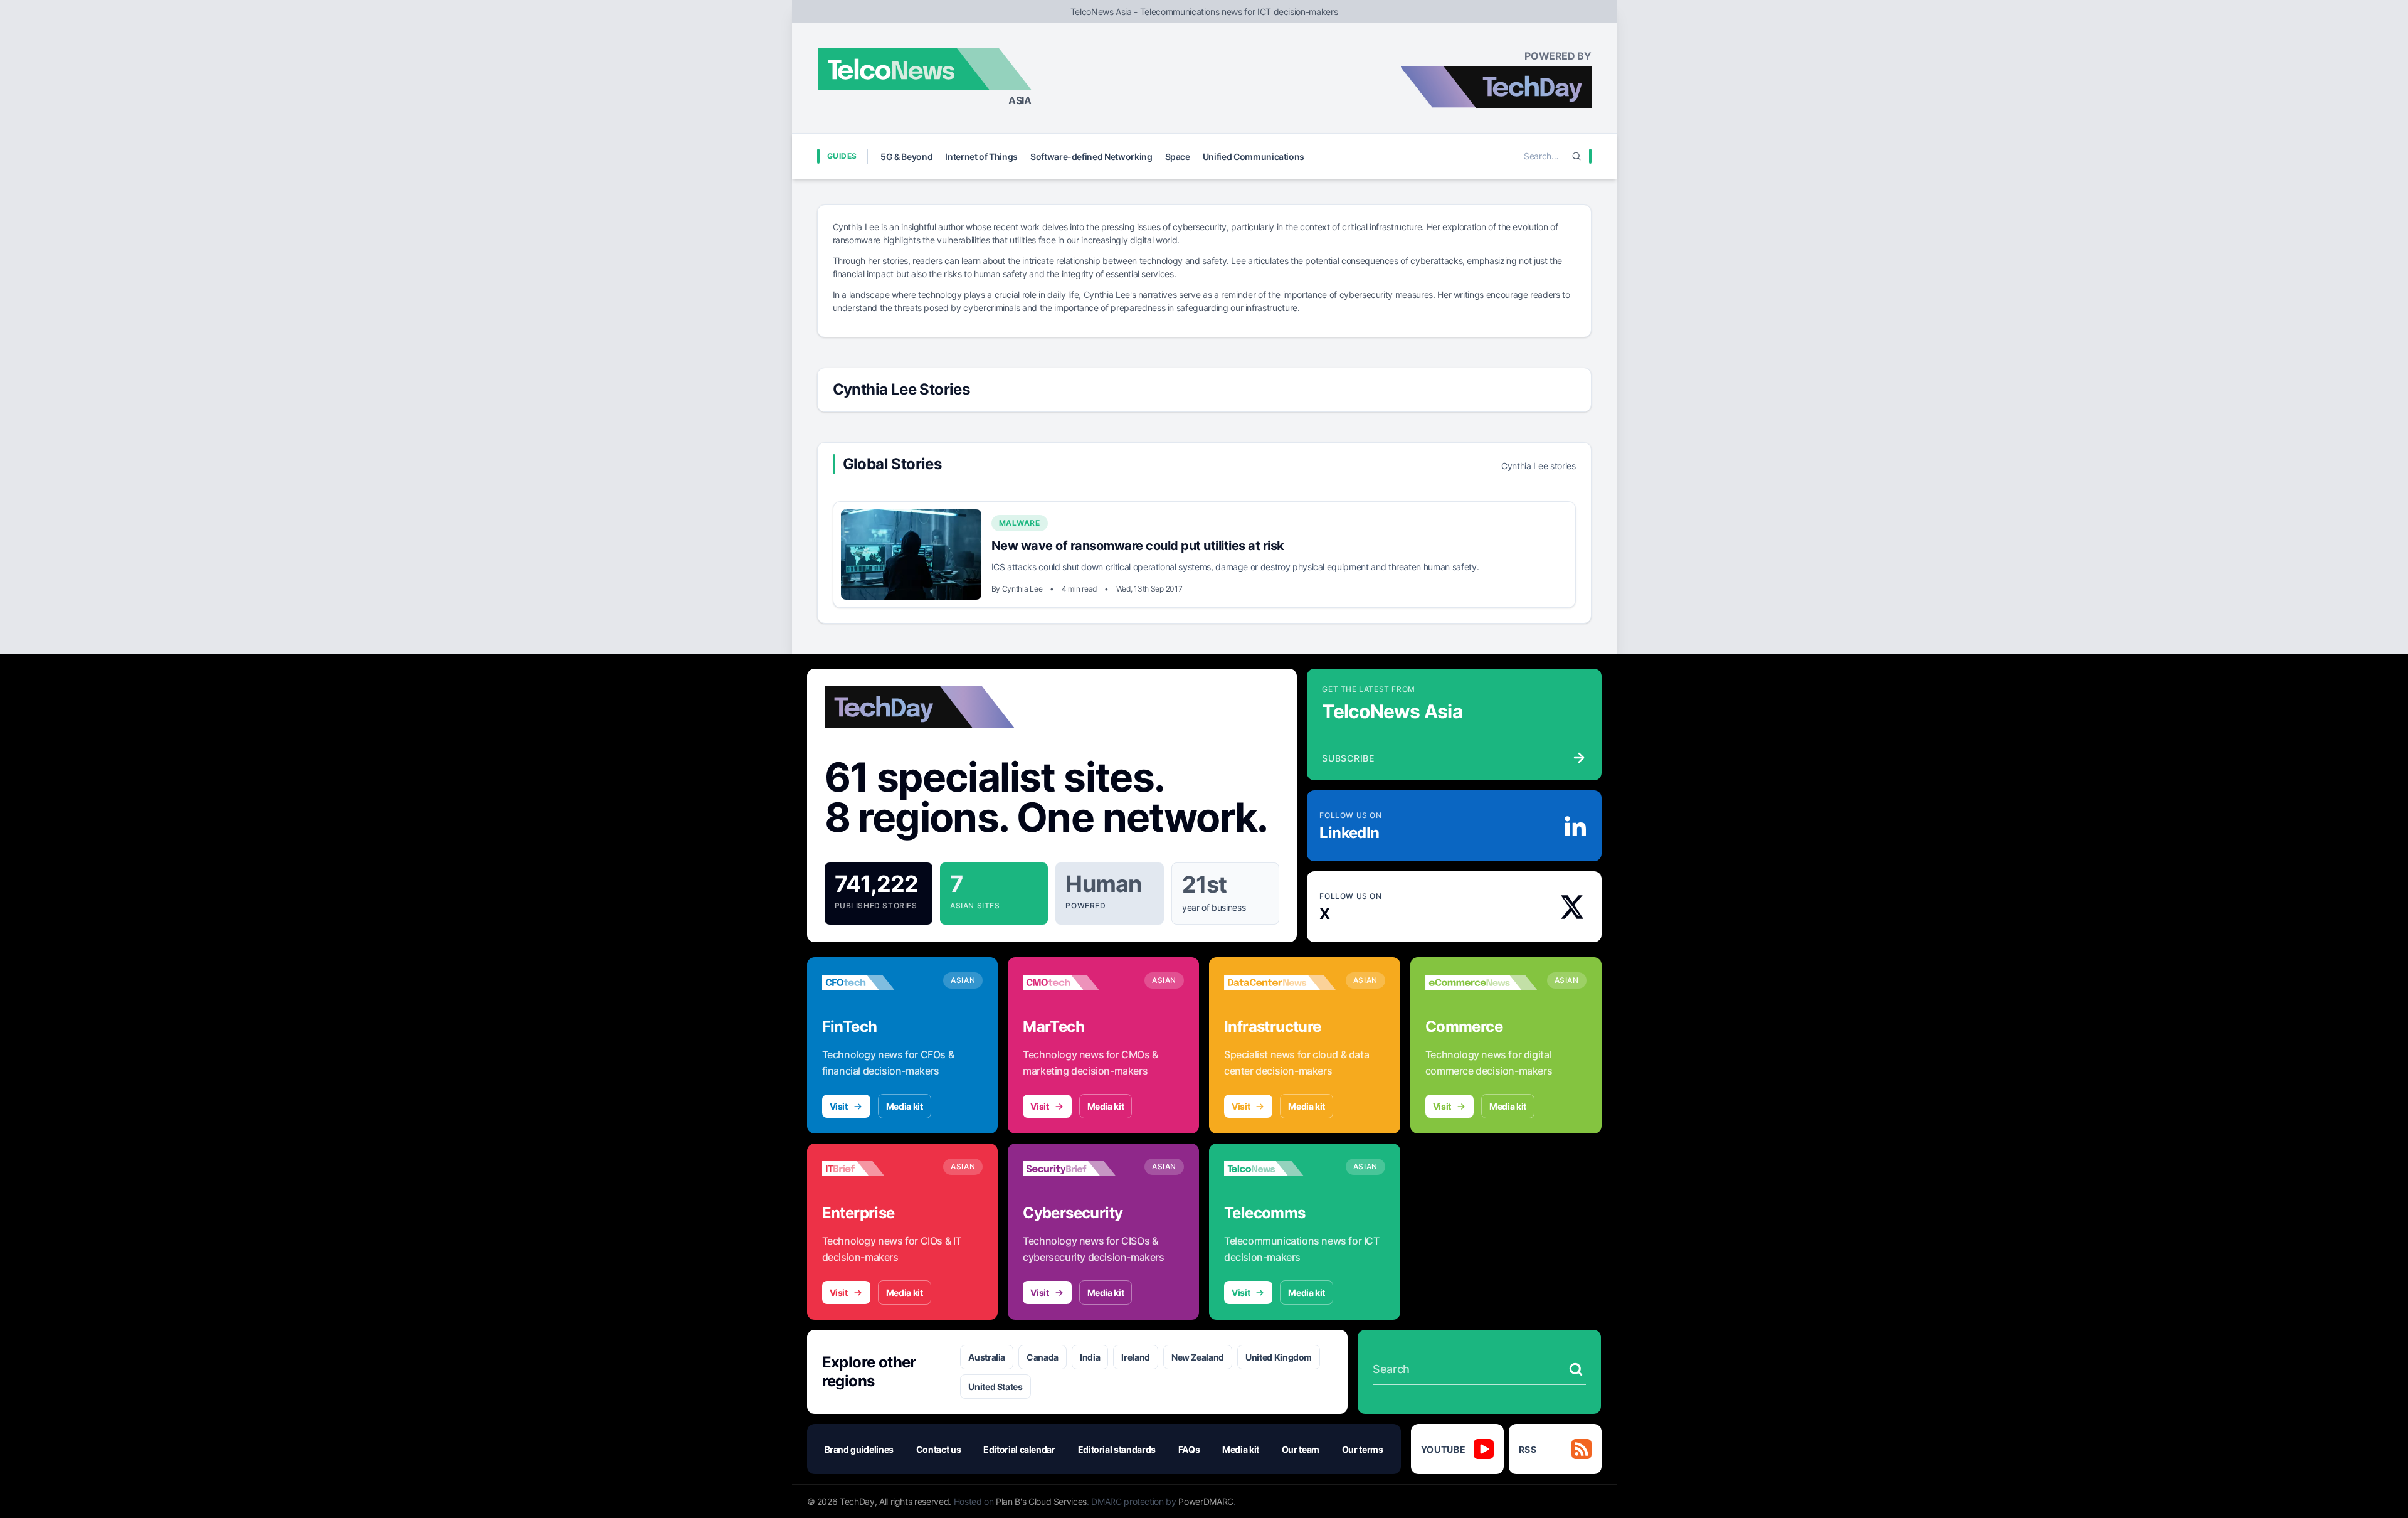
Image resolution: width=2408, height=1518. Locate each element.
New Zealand (1198, 1357)
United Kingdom (1279, 1357)
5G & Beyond (906, 157)
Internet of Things (981, 157)
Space (1178, 157)
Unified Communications (1254, 157)
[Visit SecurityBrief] (1079, 1169)
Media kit (905, 1106)
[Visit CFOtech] (878, 982)
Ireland (1136, 1357)
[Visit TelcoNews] (1280, 1169)
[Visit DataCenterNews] (1280, 982)
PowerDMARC (1206, 1501)
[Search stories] (1576, 1369)
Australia (987, 1357)
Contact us (939, 1449)
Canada (1043, 1357)
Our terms (1363, 1449)
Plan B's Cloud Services (1041, 1501)
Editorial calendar (1019, 1449)
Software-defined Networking (1091, 157)
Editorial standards (1117, 1449)
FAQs (1189, 1449)
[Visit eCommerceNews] (1481, 982)
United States (995, 1387)
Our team (1301, 1449)
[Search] (1576, 156)
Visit (839, 1106)
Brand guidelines (859, 1449)
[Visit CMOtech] (1079, 982)
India (1090, 1357)
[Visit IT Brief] (878, 1169)
